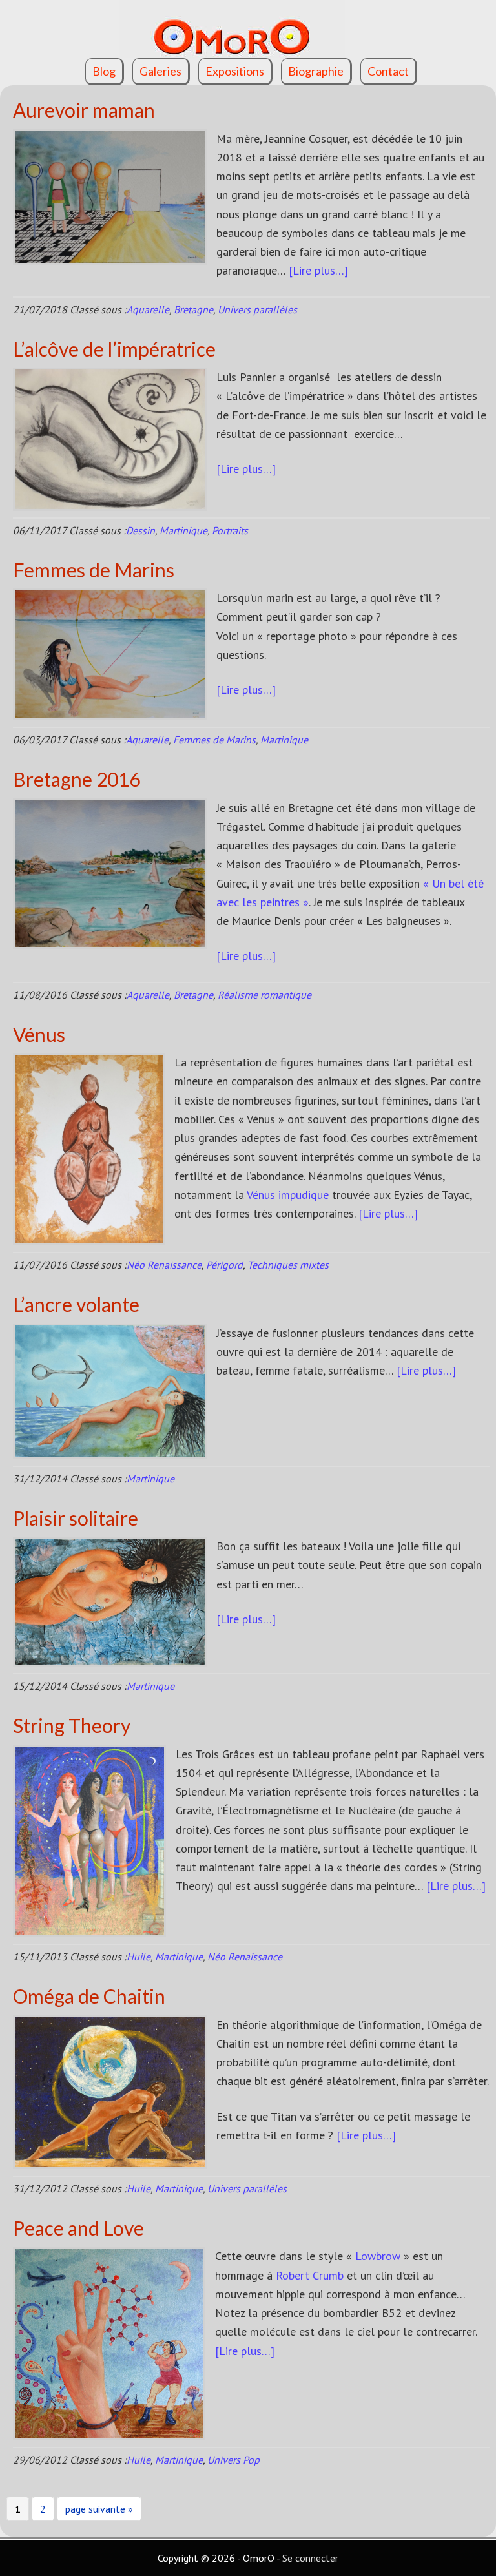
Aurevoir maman (84, 110)
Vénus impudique (288, 1195)
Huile (139, 1957)
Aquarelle (148, 309)
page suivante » (99, 2511)
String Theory (72, 1725)
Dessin (140, 530)
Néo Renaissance (164, 1265)
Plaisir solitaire (76, 1518)
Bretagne (193, 309)
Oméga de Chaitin (89, 1996)
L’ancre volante (76, 1304)
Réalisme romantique (264, 995)
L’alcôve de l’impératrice (114, 349)
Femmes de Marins (94, 570)
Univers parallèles (257, 309)
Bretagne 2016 (77, 779)
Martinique (183, 530)
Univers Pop (233, 2460)
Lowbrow (378, 2256)
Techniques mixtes (288, 1265)
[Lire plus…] (318, 270)
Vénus (39, 1034)
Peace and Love (78, 2228)
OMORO (248, 29)
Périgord (224, 1265)
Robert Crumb (310, 2275)
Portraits (230, 530)
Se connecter (310, 2558)
